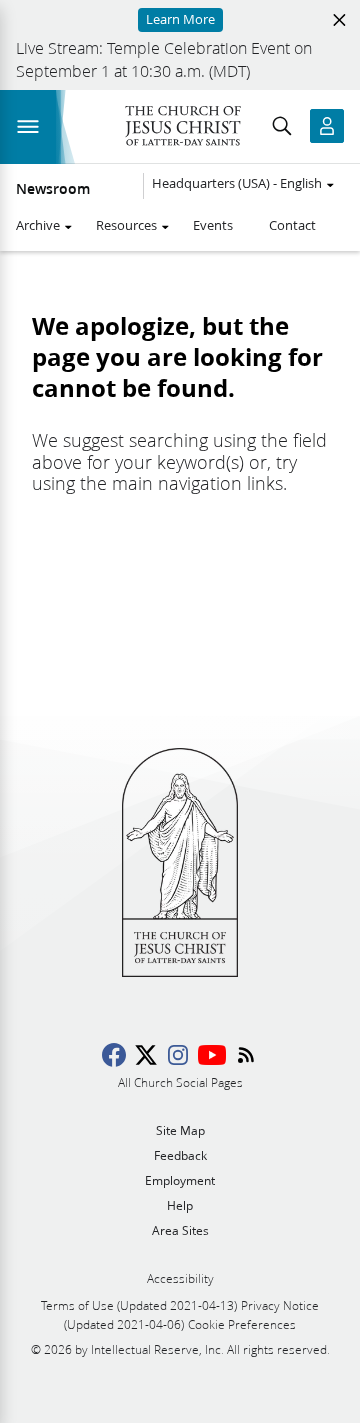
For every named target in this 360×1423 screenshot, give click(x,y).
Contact (292, 225)
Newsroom (53, 189)
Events (213, 225)
